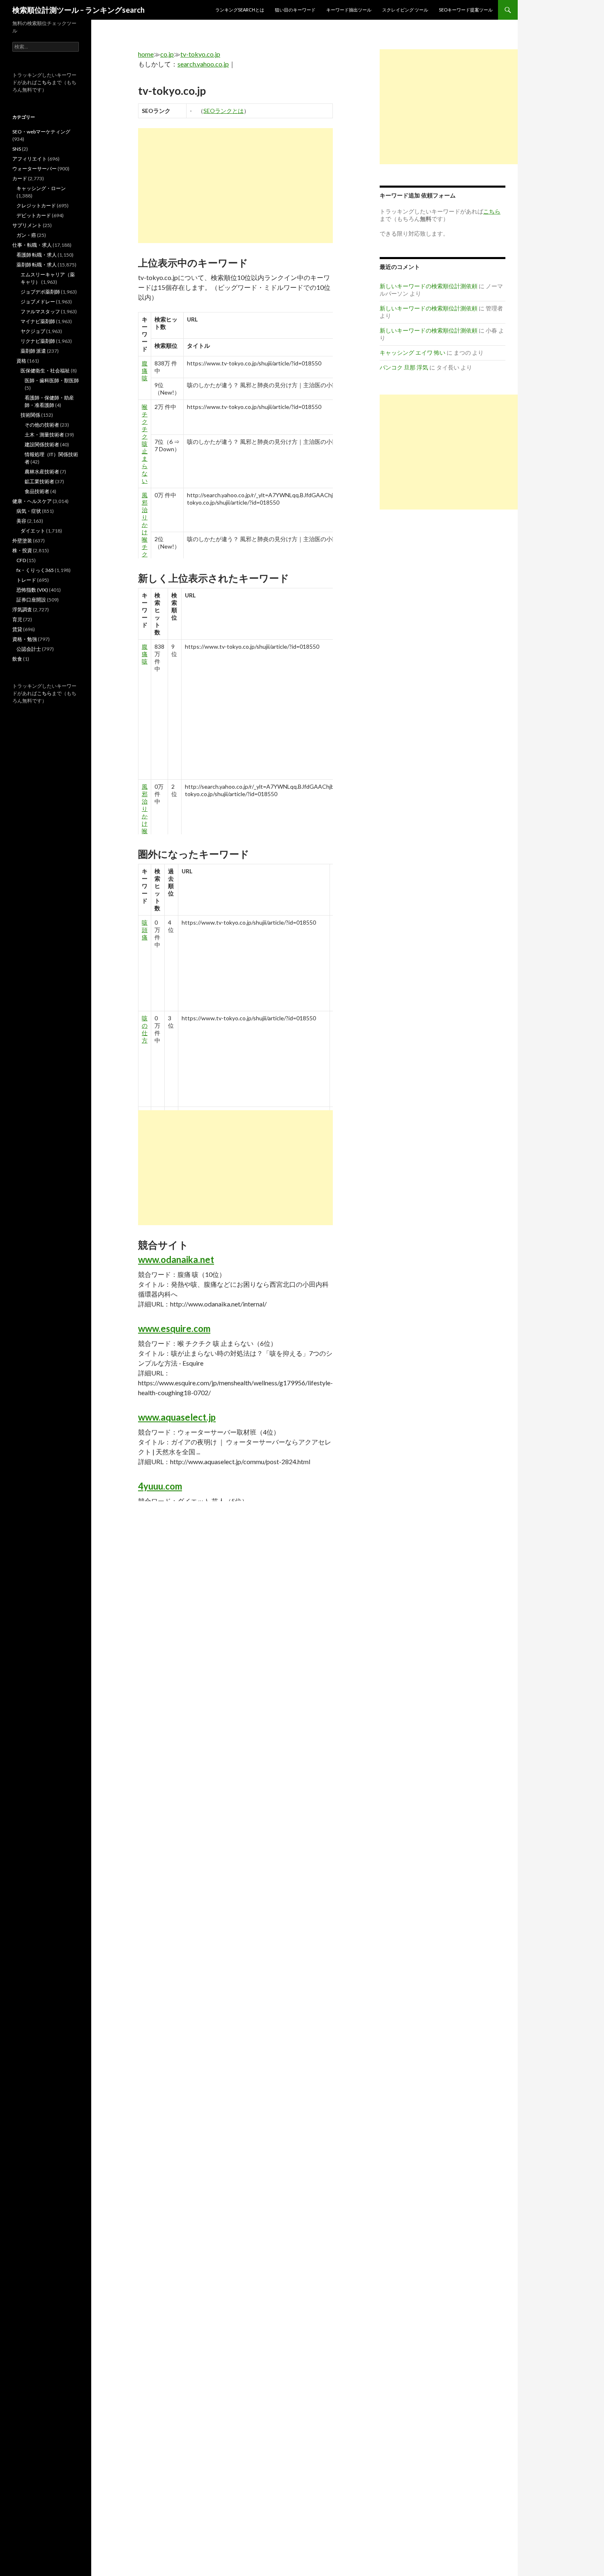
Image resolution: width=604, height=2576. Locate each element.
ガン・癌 (26, 235)
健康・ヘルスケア (32, 501)
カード (20, 178)
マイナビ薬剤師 (38, 321)
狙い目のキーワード (295, 10)
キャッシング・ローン (41, 188)
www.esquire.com (174, 1328)
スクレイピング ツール (405, 10)
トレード (26, 580)
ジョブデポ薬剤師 (40, 292)
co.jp (167, 54)
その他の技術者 (42, 425)
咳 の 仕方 (145, 1029)
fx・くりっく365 (35, 570)
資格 (21, 361)
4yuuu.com (160, 1486)
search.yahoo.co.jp (203, 64)
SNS (17, 149)
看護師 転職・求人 (37, 255)
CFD (21, 560)
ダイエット (33, 531)
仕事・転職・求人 (32, 245)
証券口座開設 (31, 600)
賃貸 (17, 629)
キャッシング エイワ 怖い (413, 352)
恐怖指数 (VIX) (32, 590)
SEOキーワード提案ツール (466, 10)
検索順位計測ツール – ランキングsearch (78, 10)
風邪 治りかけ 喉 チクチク (145, 532)
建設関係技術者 (42, 444)
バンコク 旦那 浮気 (404, 367)
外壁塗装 (22, 541)
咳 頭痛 (145, 930)
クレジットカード (36, 205)
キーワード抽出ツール (349, 10)
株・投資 (22, 550)
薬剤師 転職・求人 (37, 265)
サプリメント (27, 225)
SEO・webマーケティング (41, 132)
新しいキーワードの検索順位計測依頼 (429, 286)
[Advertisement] (235, 186)
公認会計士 (29, 649)
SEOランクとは (224, 111)
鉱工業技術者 (39, 481)
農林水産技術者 (42, 472)
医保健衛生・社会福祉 (45, 371)
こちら (44, 82)
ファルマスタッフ (40, 311)
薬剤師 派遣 (33, 351)
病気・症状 (29, 511)
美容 (21, 521)
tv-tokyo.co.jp (200, 54)
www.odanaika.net (176, 1259)
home (146, 54)
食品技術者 (37, 491)
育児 (17, 619)
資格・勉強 (25, 639)
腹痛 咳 (145, 371)
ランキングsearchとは (240, 10)
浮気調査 (22, 610)
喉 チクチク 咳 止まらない (145, 444)
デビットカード (34, 215)
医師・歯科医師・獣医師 (52, 380)
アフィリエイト (30, 159)
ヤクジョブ (33, 331)
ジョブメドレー (38, 302)
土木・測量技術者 (44, 435)
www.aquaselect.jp (177, 1417)
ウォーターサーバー (35, 169)
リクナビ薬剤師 (38, 341)
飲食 (17, 659)
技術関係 (30, 415)
